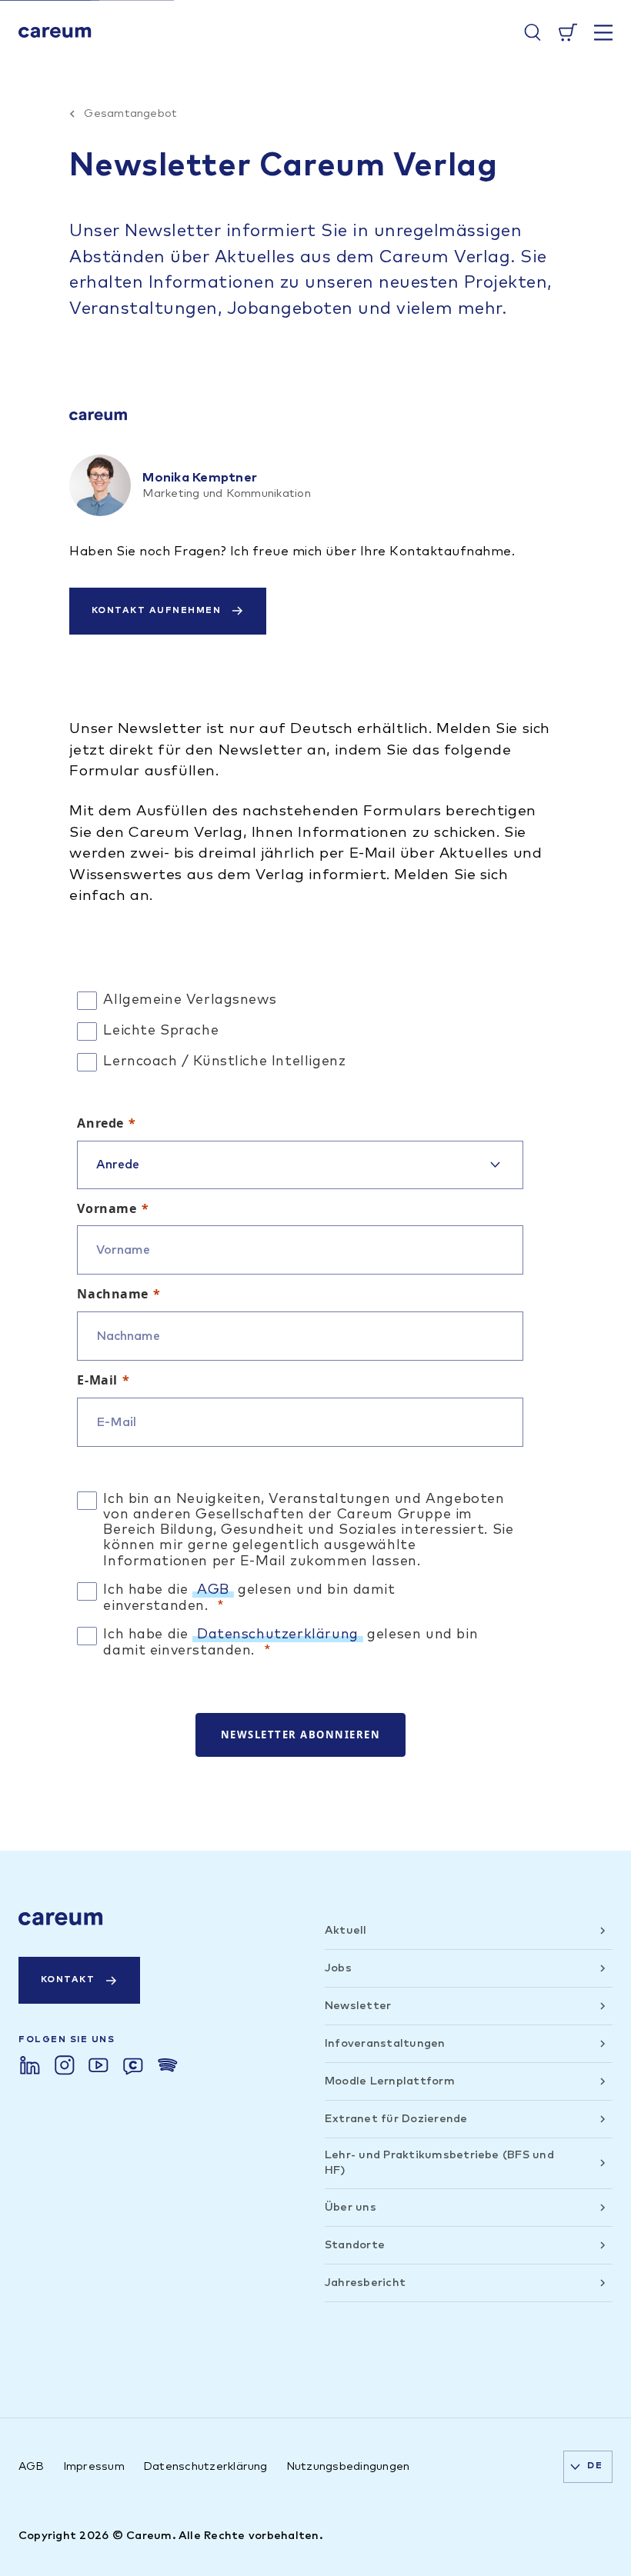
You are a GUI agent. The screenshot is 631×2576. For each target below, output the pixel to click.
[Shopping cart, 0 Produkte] (568, 32)
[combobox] (588, 2467)
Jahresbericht (365, 2283)
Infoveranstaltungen (385, 2043)
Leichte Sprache (161, 1031)
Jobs (338, 1968)
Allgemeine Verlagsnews (190, 1000)
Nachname (113, 1294)
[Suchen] (533, 32)
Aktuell (346, 1930)
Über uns (351, 2207)
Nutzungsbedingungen (348, 2466)
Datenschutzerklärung (278, 1635)
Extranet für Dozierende (396, 2119)
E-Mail (97, 1380)
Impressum (94, 2466)
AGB (213, 1590)
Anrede (100, 1123)
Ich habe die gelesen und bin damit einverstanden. (249, 1598)
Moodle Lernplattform (390, 2081)
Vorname (107, 1208)
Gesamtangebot (130, 113)
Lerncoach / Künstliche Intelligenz (224, 1061)
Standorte (355, 2245)
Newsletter (358, 2006)
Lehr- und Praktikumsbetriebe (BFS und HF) (439, 2163)
